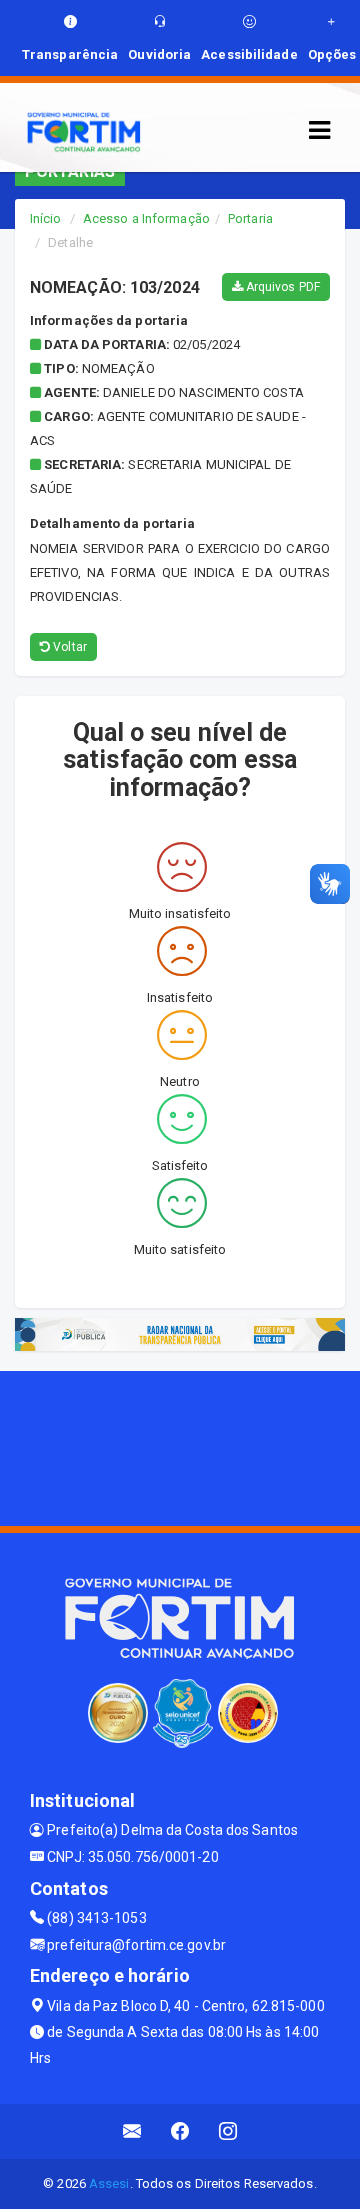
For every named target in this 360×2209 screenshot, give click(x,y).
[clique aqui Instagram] (228, 2131)
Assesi (109, 2183)
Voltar (68, 647)
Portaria (250, 218)
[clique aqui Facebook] (180, 2131)
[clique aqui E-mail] (132, 2131)
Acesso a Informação (146, 218)
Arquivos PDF (281, 287)
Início (46, 218)
